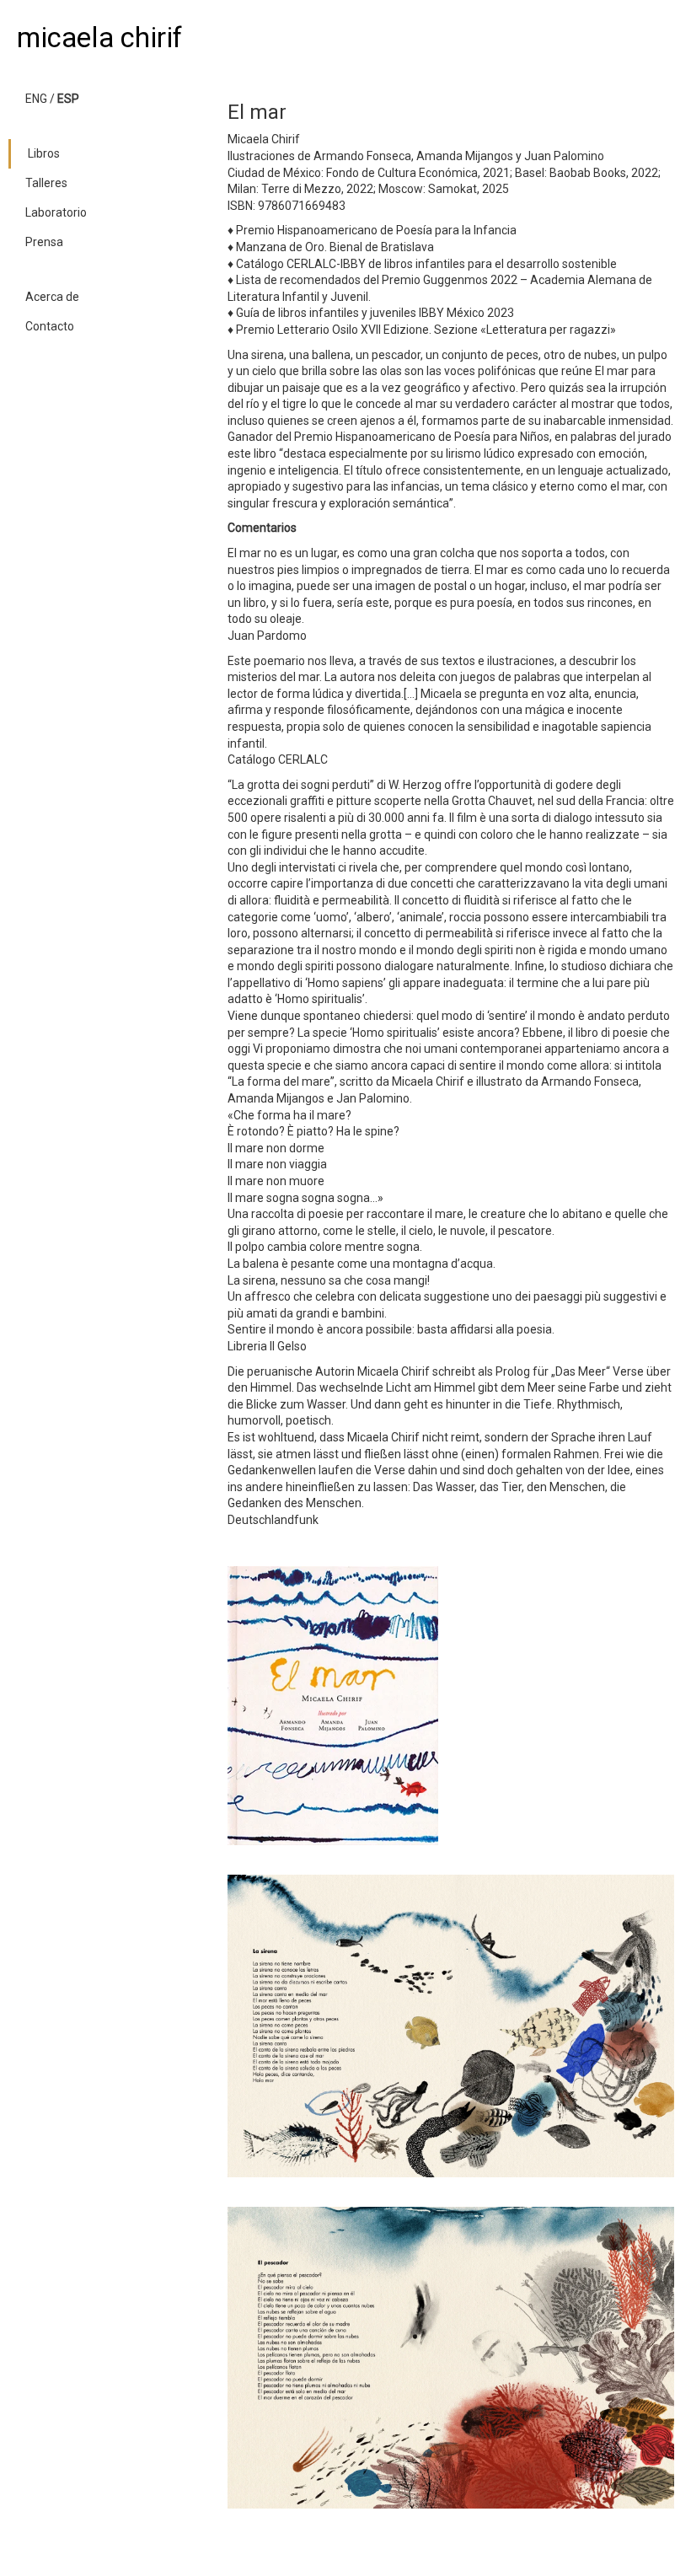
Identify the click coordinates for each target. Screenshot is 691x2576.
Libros (44, 153)
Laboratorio (56, 212)
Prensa (44, 242)
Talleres (46, 183)
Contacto (50, 326)
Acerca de (52, 297)
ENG (36, 99)
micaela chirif (99, 38)
